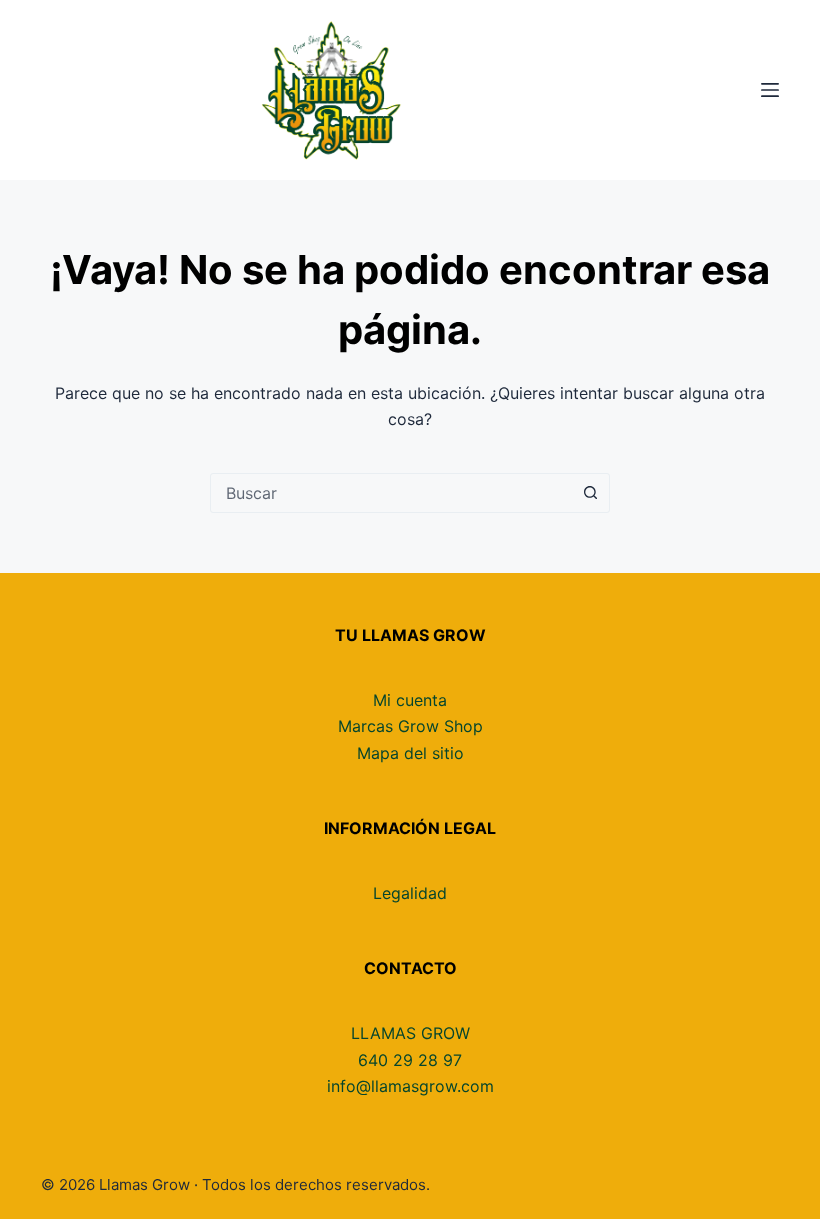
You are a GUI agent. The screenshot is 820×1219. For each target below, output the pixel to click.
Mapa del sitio (410, 753)
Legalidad (410, 893)
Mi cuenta (410, 700)
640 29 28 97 (410, 1060)
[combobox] (391, 493)
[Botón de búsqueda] (590, 493)
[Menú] (770, 90)
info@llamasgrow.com (410, 1086)
